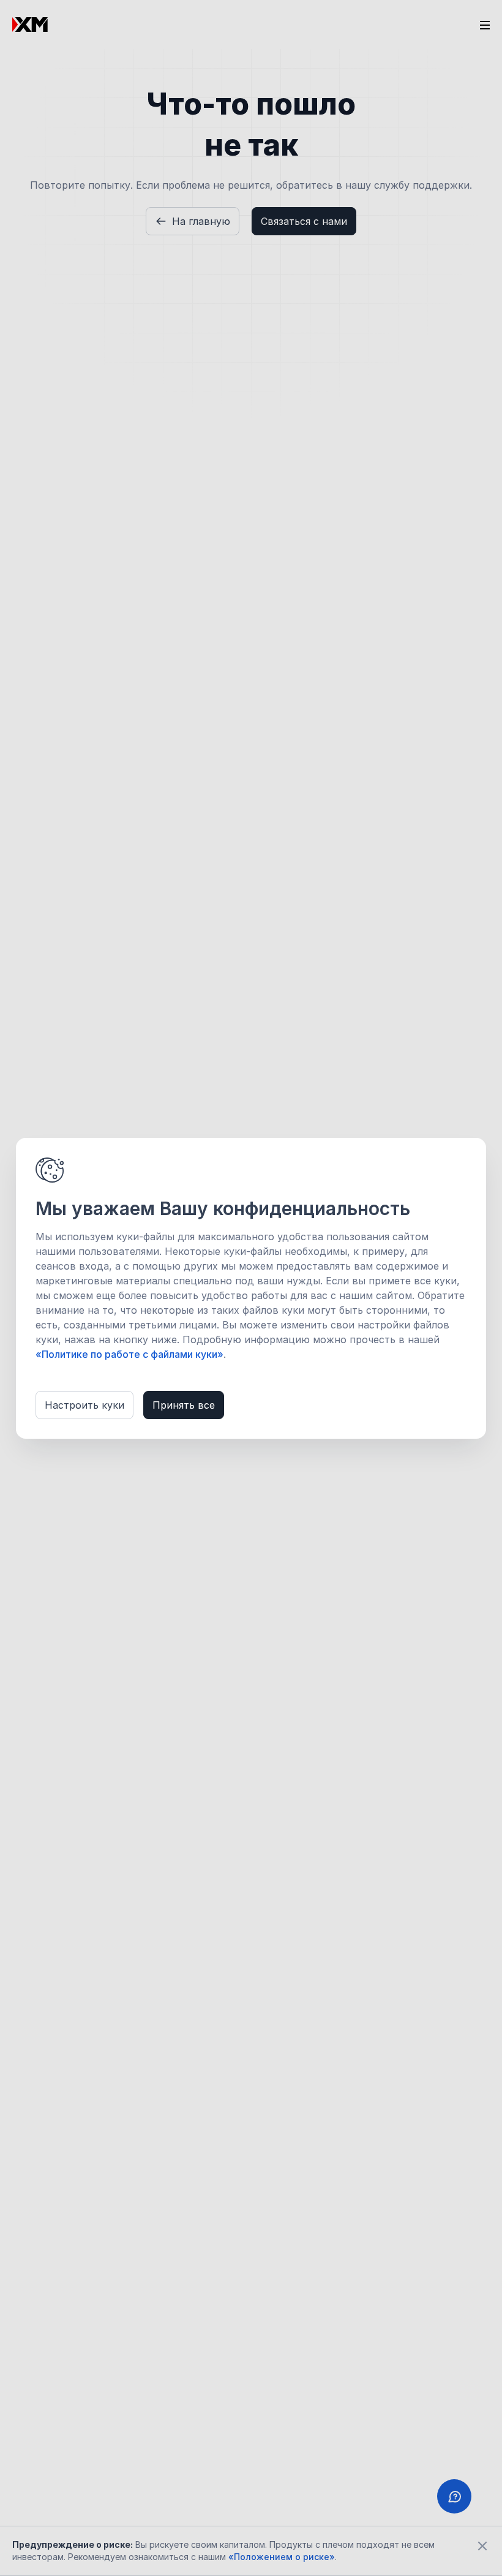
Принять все (184, 1405)
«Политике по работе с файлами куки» (129, 1354)
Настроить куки (84, 1405)
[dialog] (251, 1288)
